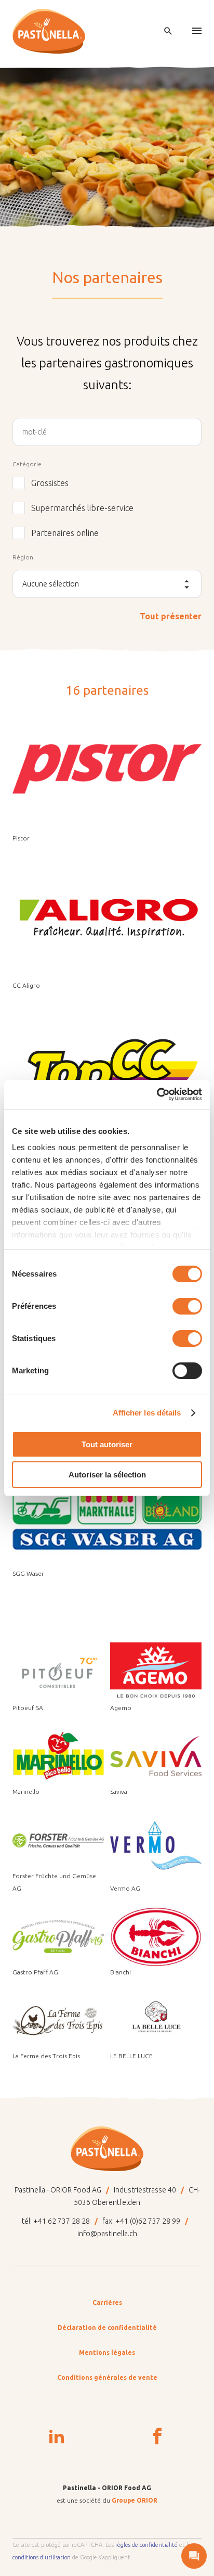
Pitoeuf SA (28, 1708)
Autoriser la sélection (107, 1475)
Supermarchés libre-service (82, 508)
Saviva (119, 1791)
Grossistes (50, 483)
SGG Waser (28, 1573)
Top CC (23, 1133)
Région (23, 557)
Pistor (21, 838)
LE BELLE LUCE (131, 2056)
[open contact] (194, 2556)
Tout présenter (171, 616)
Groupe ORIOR (135, 2500)
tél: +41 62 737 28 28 (56, 2221)
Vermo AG (125, 1888)
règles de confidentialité (146, 2545)
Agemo (121, 1708)
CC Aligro (26, 985)
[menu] (197, 31)
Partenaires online (65, 533)
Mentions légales (107, 2352)
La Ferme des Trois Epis (46, 2056)
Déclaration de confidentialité (107, 2328)
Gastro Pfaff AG (35, 1972)
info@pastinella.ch (107, 2234)
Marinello (26, 1791)
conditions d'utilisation (42, 2557)
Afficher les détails (147, 1413)
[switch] (187, 1306)
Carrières (107, 2303)
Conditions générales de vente (107, 2377)
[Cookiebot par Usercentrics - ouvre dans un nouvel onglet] (157, 1094)
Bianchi (121, 1972)
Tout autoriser (107, 1444)
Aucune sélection (51, 584)
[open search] (168, 31)
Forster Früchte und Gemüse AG (54, 1882)
